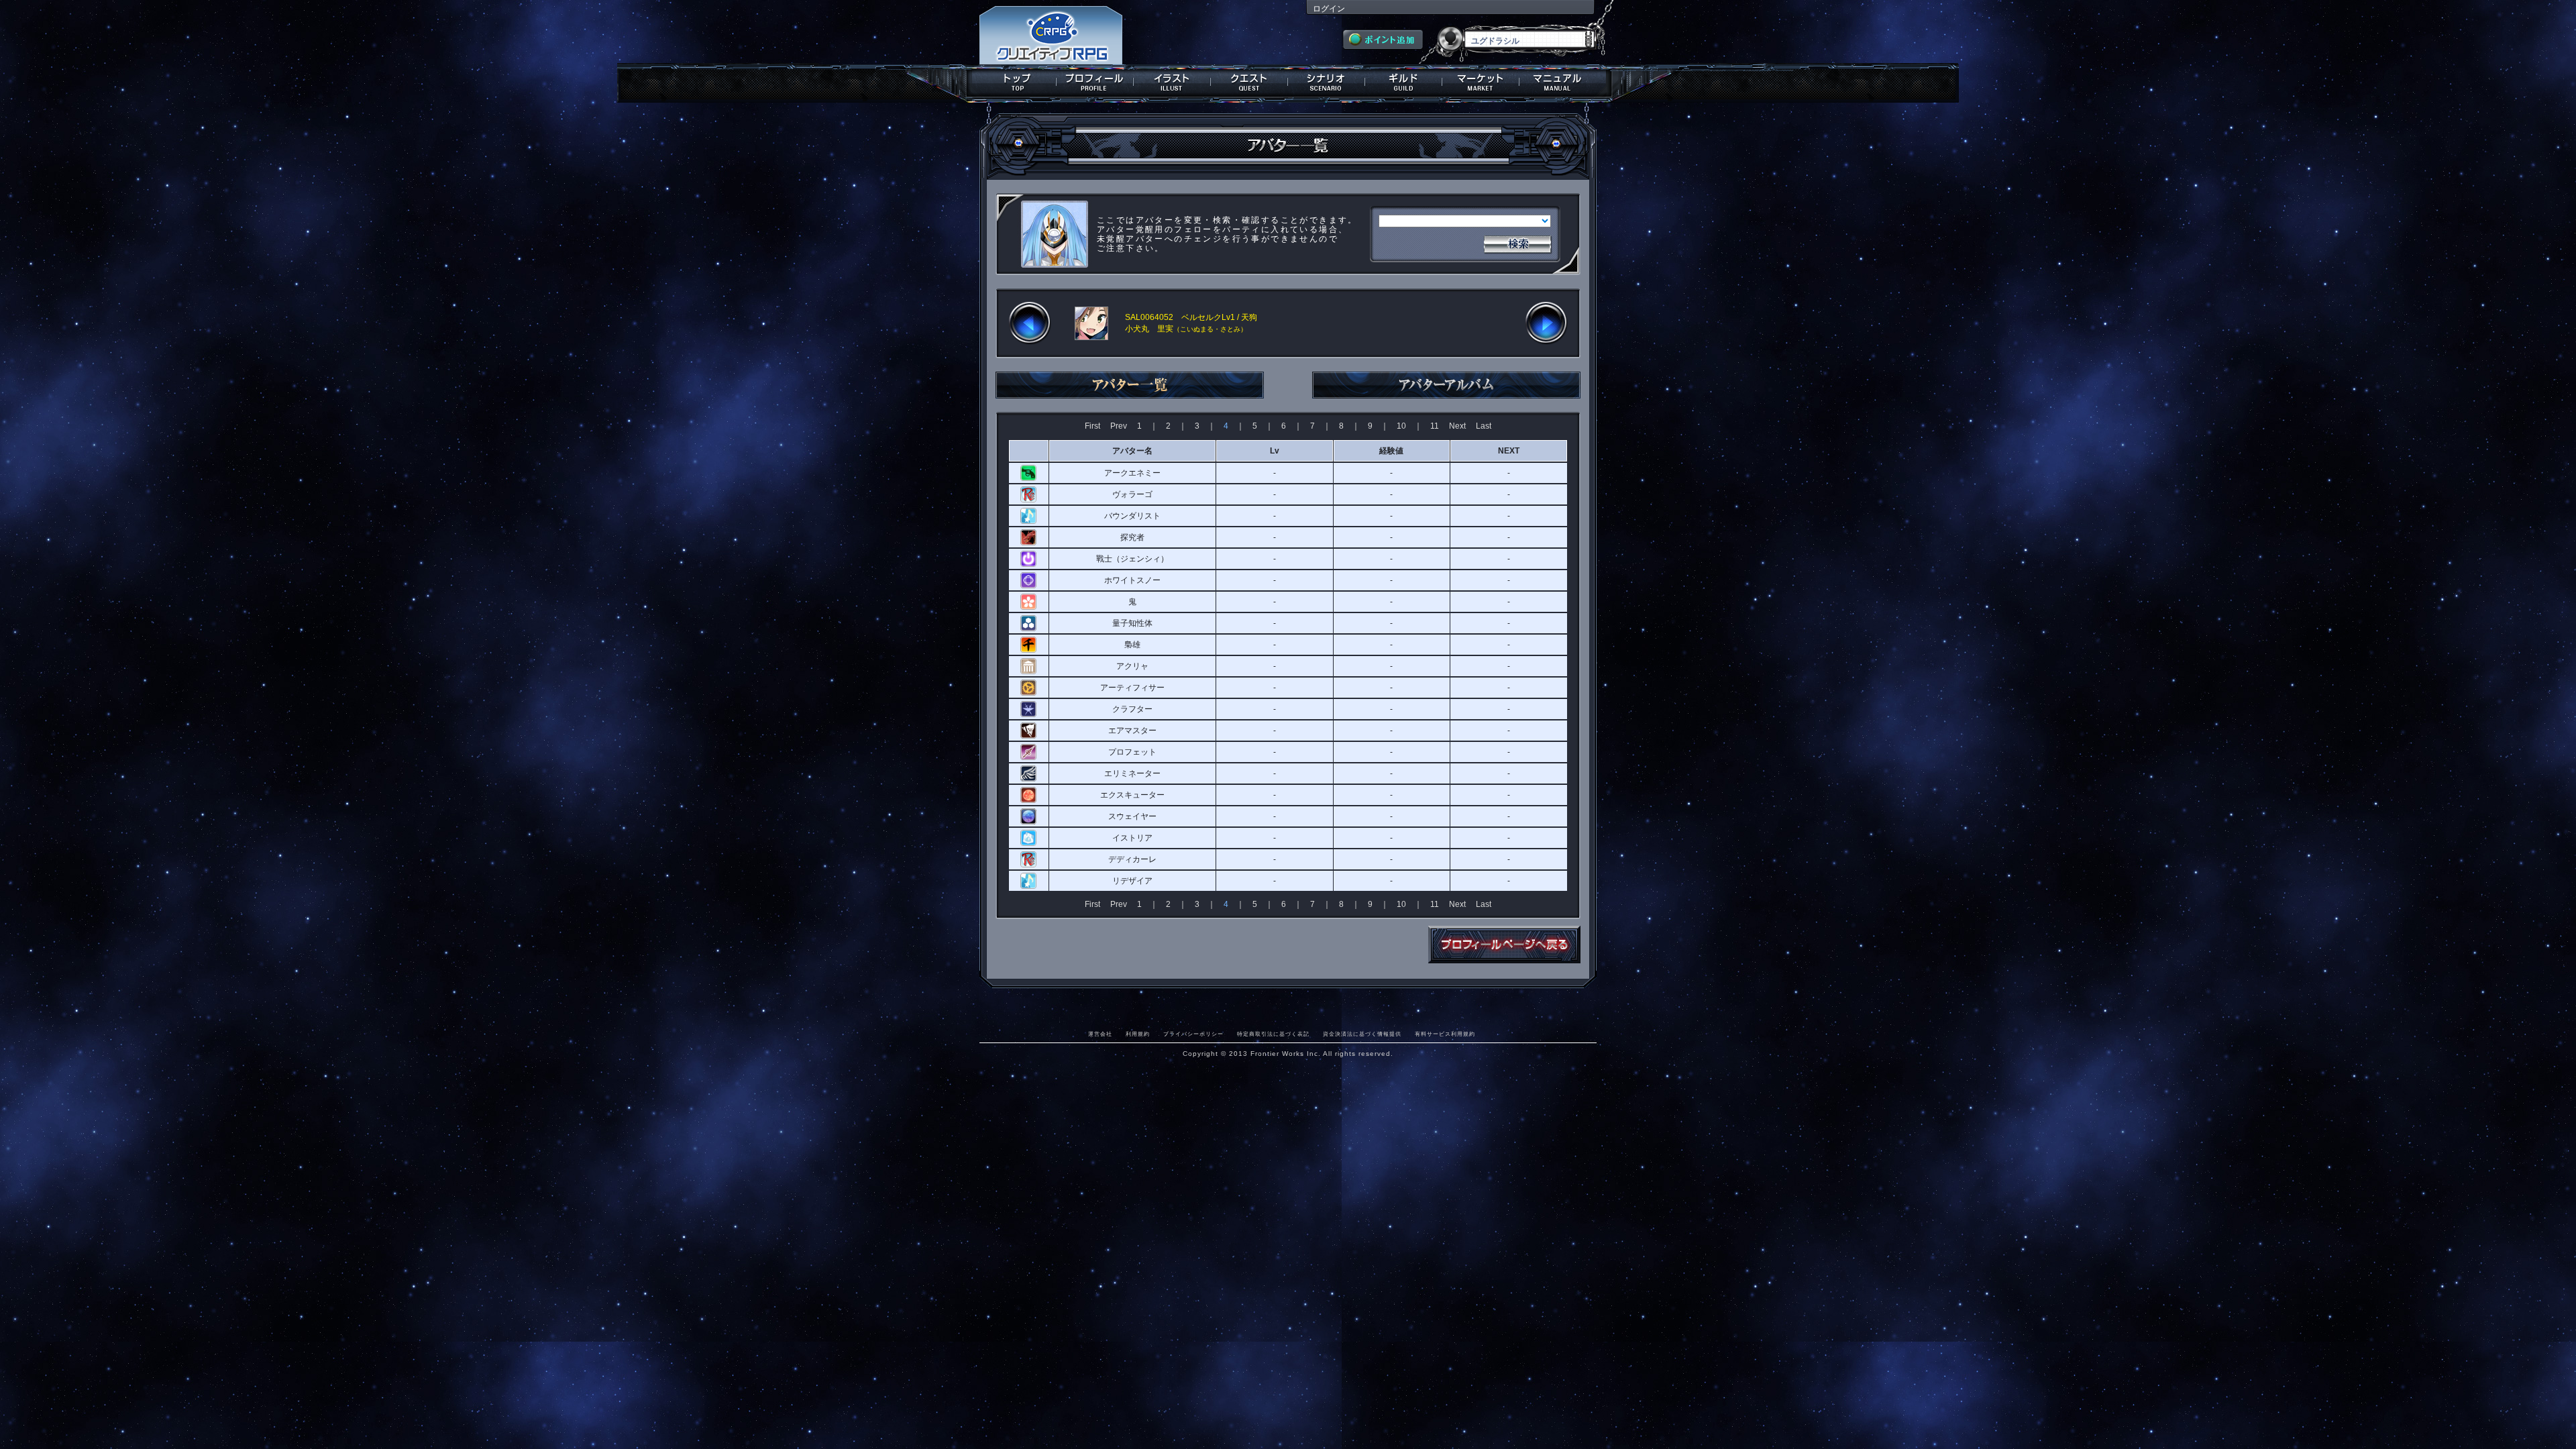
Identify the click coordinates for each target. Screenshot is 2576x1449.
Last (1484, 426)
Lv (1275, 451)
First (1092, 426)
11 (1435, 426)
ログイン (1329, 9)
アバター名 (1132, 451)
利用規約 (1138, 1034)
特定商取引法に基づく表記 (1273, 1034)
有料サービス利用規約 (1445, 1034)
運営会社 (1100, 1034)
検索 (1517, 243)
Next (1457, 426)
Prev (1119, 426)
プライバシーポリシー (1193, 1034)
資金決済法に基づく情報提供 (1362, 1034)
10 (1401, 426)
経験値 (1391, 451)
